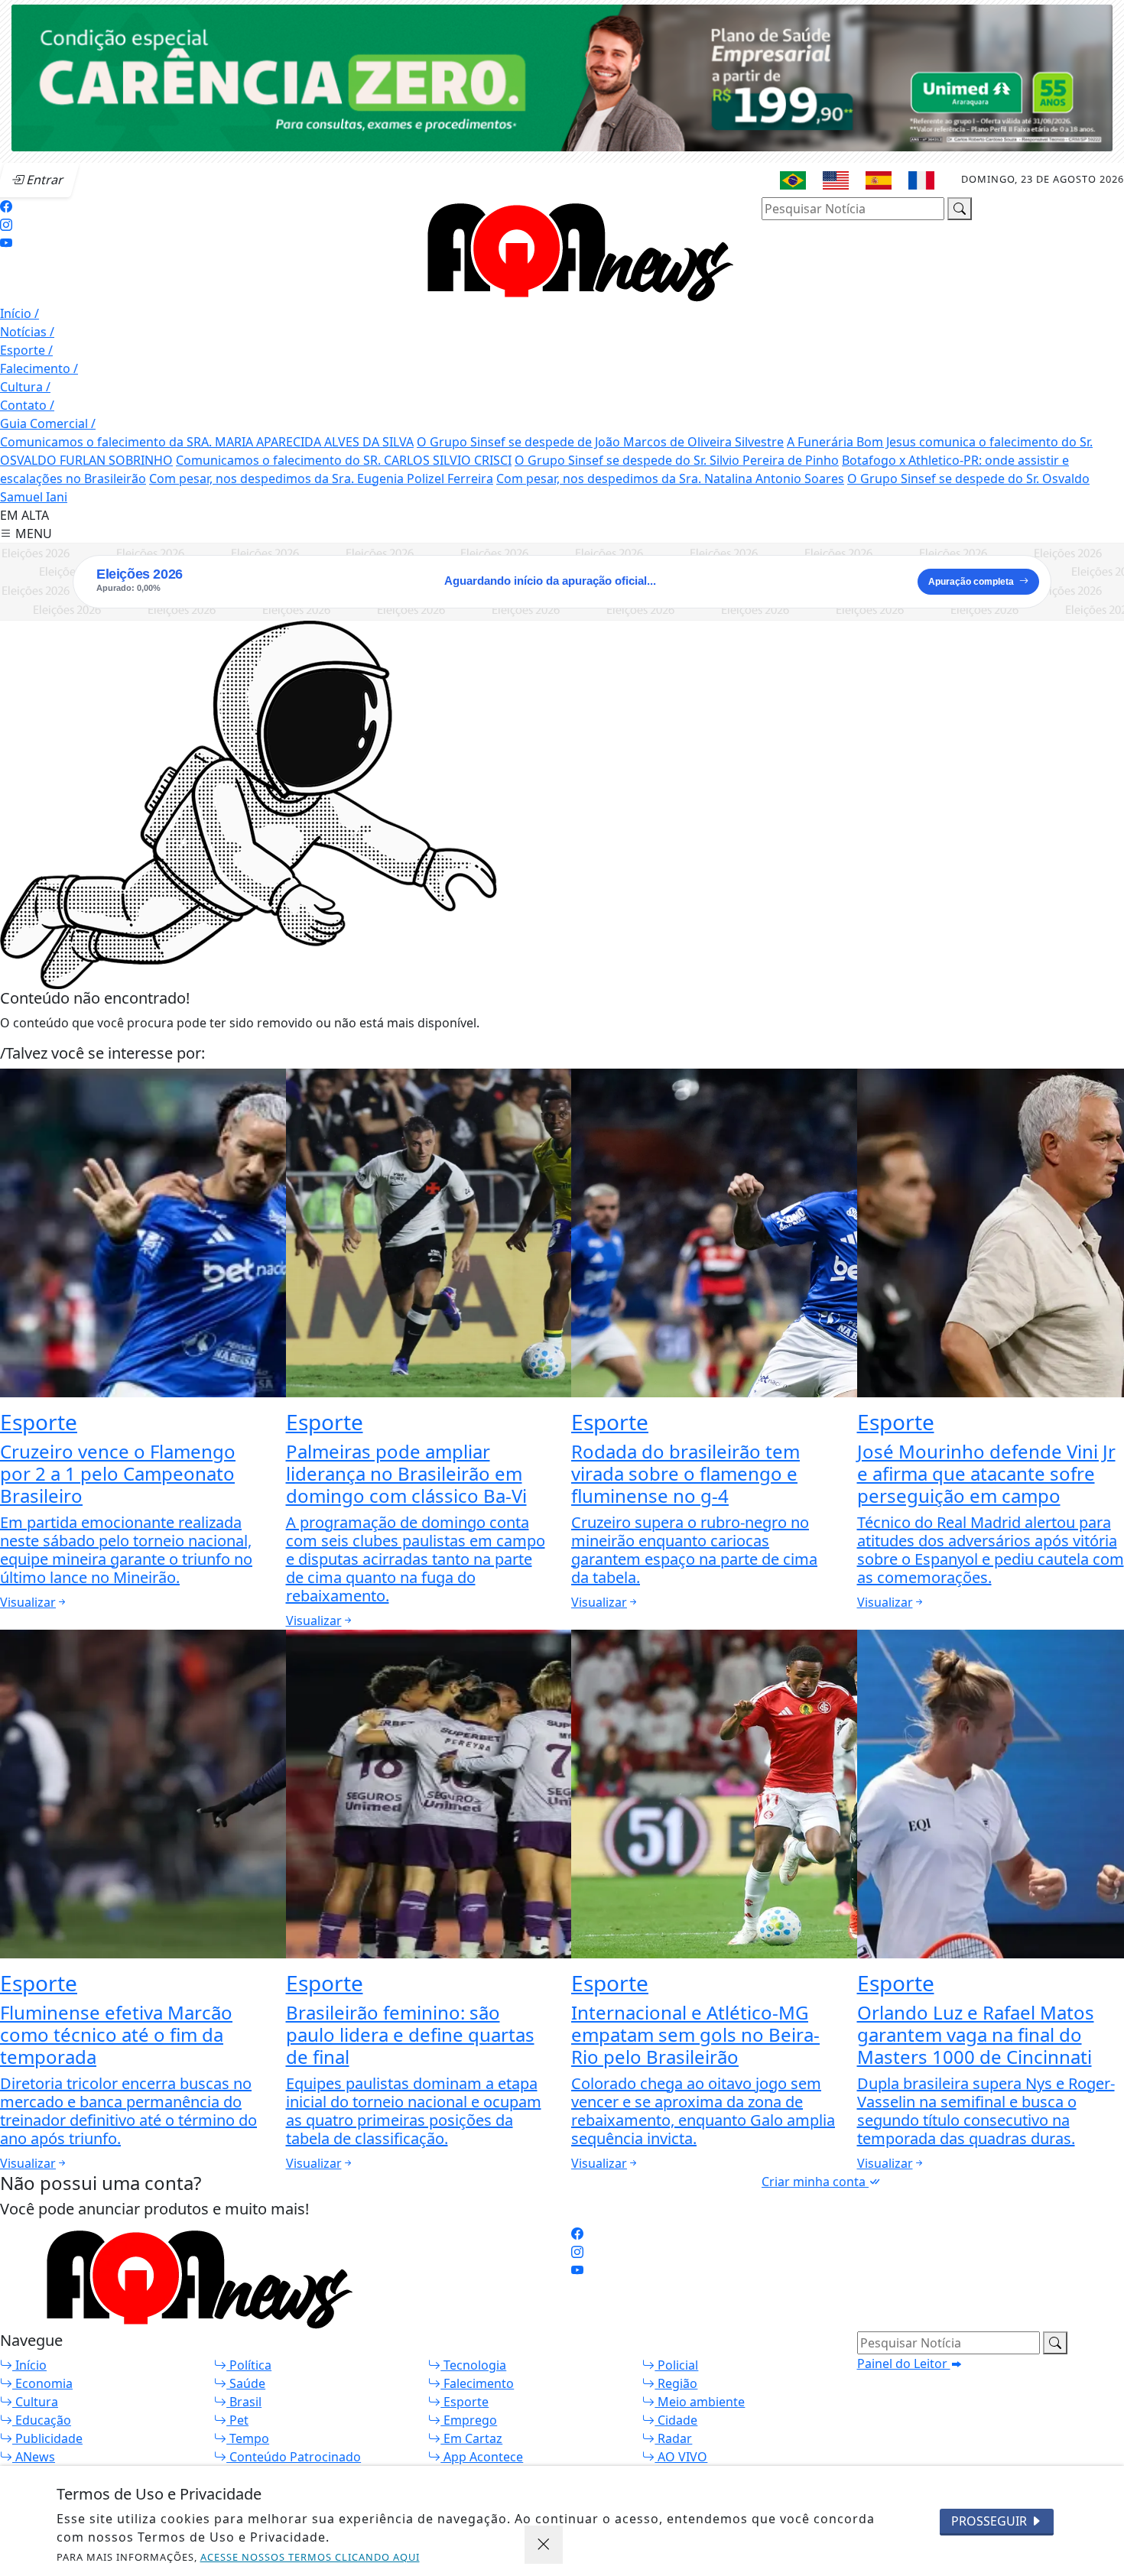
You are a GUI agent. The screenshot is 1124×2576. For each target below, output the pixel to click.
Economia (42, 2383)
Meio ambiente (700, 2402)
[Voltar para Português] (793, 180)
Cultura (25, 387)
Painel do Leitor (904, 2363)
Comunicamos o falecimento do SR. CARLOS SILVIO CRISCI (344, 460)
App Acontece (482, 2457)
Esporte (26, 350)
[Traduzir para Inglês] (836, 180)
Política (249, 2365)
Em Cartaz (471, 2438)
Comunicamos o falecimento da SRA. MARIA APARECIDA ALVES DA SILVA (207, 442)
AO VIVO (681, 2457)
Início (19, 313)
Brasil (244, 2402)
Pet (237, 2420)
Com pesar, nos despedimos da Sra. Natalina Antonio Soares (670, 479)
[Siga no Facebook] (6, 206)
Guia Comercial (48, 423)
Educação (42, 2420)
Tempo (248, 2438)
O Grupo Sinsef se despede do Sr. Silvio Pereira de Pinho (677, 460)
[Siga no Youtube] (6, 243)
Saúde (246, 2383)
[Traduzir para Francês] (921, 180)
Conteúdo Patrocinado (294, 2457)
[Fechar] (544, 2545)
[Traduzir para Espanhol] (879, 180)
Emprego (469, 2420)
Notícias (27, 332)
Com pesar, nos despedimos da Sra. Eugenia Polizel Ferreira (321, 479)
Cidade (676, 2420)
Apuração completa (971, 582)
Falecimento (39, 368)
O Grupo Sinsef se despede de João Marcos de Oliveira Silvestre (600, 442)
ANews (34, 2457)
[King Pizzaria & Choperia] (562, 76)
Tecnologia (473, 2365)
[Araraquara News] (572, 249)
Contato (27, 405)
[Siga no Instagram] (6, 225)
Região (676, 2383)
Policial (676, 2365)
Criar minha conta (815, 2182)
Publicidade (47, 2438)
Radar (673, 2438)
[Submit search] (960, 209)
